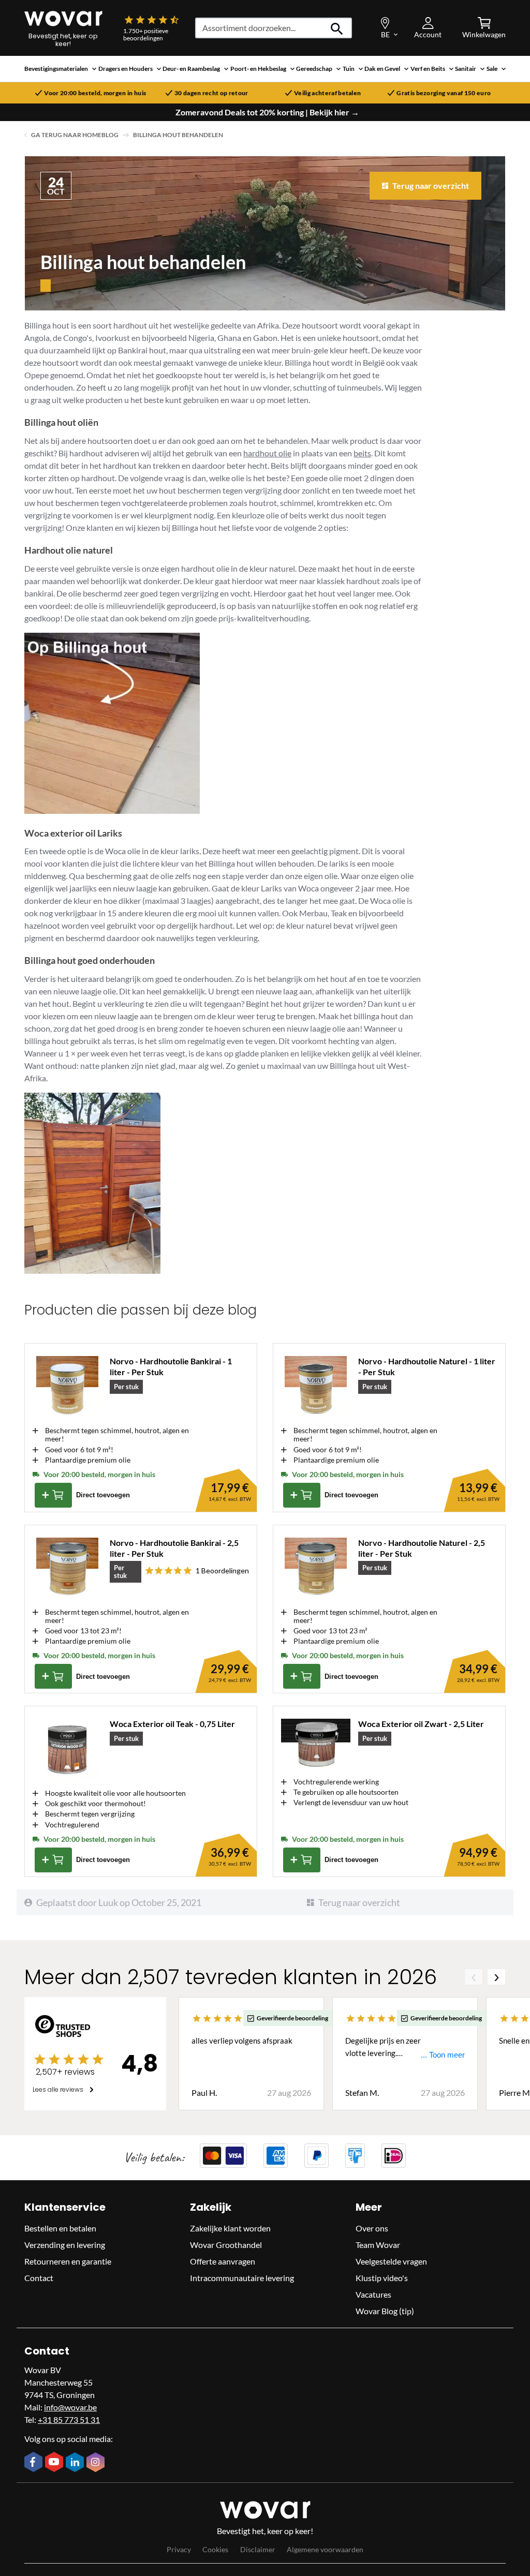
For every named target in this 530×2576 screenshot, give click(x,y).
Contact (39, 2278)
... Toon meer (443, 2055)
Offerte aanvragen (223, 2261)
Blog (110, 135)
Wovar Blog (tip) (385, 2311)
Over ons (372, 2228)
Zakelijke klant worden (230, 2228)
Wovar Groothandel (226, 2245)
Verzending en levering (65, 2245)
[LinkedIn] (76, 2463)
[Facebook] (35, 2463)
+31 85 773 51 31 (69, 2419)
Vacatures (373, 2294)
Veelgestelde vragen (391, 2261)
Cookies (215, 2549)
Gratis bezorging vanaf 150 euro (444, 93)
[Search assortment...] (337, 28)
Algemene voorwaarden (325, 2549)
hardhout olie (267, 453)
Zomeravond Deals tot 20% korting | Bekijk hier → (267, 112)
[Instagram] (97, 2463)
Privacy (179, 2549)
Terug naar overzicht (359, 1902)
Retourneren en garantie (68, 2261)
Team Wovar (378, 2245)
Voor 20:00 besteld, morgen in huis (95, 93)
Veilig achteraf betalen (327, 93)
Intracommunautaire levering (242, 2278)
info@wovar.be (70, 2407)
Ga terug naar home (66, 135)
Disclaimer (258, 2549)
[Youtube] (55, 2463)
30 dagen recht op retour (211, 93)
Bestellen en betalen (60, 2228)
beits (362, 453)
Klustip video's (382, 2278)
